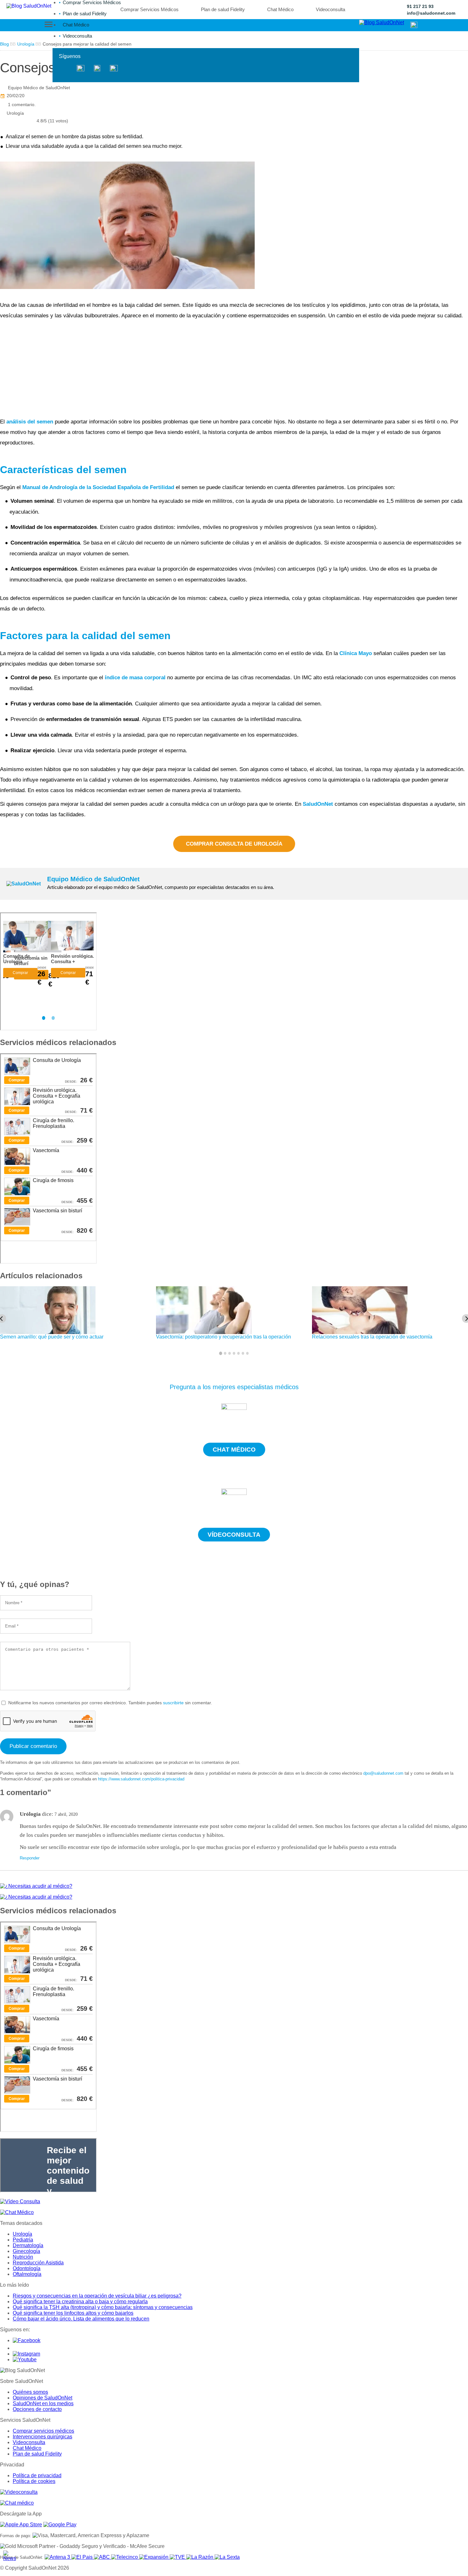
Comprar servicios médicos (43, 2431)
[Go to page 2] (225, 1353)
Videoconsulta (77, 36)
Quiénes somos (30, 2392)
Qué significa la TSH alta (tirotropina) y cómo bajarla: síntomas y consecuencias (103, 2307)
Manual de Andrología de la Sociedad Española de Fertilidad (98, 487)
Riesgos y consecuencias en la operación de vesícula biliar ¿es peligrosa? (97, 2296)
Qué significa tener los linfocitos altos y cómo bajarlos (73, 2313)
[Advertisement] (191, 369)
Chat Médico (76, 25)
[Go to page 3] (230, 1353)
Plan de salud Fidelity (85, 14)
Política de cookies (34, 2481)
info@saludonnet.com (431, 13)
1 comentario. (22, 105)
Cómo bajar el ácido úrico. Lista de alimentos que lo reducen (81, 2319)
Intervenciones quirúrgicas (43, 2437)
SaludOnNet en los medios (43, 2403)
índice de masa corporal (135, 678)
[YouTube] (114, 69)
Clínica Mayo (356, 653)
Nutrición (23, 2257)
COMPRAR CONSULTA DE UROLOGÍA (234, 844)
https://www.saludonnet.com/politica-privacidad (141, 1779)
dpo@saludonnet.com (383, 1773)
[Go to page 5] (238, 1353)
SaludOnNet (319, 804)
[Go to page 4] (234, 1353)
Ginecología (26, 2251)
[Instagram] (97, 69)
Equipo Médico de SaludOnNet (39, 88)
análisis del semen (30, 422)
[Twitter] (81, 69)
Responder (30, 1858)
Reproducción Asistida (38, 2263)
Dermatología (28, 2245)
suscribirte (173, 1703)
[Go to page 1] (221, 1354)
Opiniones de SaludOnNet (43, 2398)
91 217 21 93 (420, 6)
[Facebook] (66, 69)
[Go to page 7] (247, 1353)
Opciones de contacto (37, 2409)
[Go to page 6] (243, 1353)
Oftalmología (27, 2274)
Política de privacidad (37, 2475)
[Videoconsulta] (19, 2492)
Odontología (27, 2268)
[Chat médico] (17, 2503)
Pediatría (23, 2240)
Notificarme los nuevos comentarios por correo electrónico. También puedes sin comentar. (110, 1703)
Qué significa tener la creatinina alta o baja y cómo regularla (80, 2302)
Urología (15, 113)
